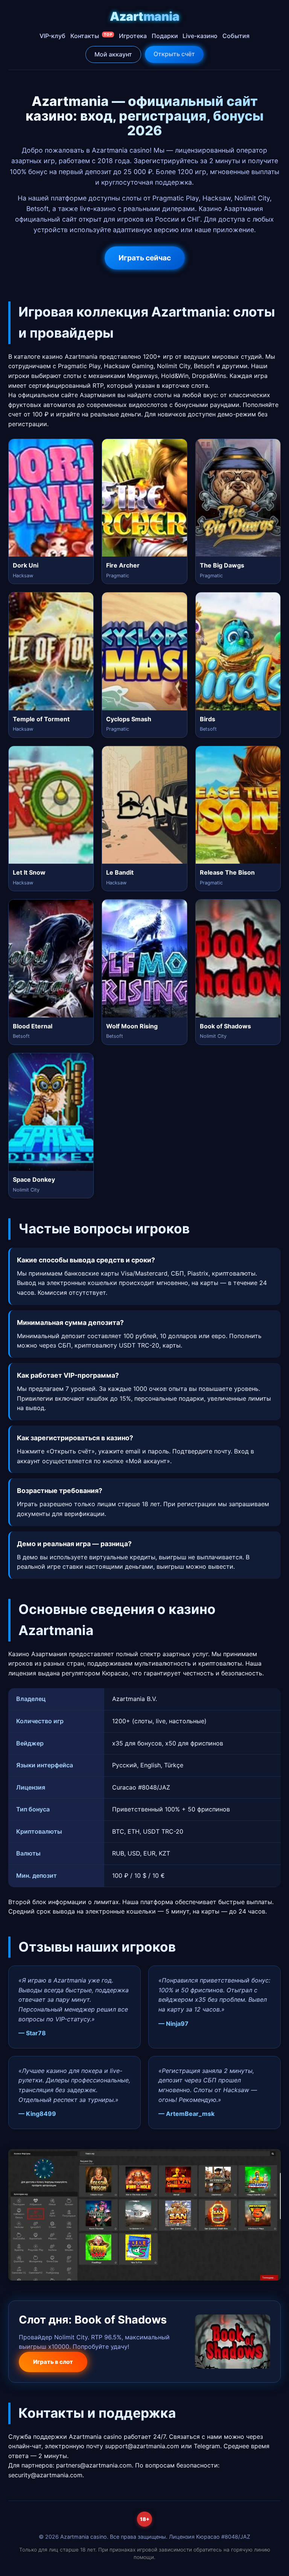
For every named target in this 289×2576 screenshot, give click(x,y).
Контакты (91, 36)
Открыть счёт (174, 54)
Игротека (133, 36)
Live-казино (200, 36)
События (236, 36)
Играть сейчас (145, 258)
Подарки (165, 36)
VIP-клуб (52, 36)
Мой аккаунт (113, 54)
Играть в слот (53, 2362)
